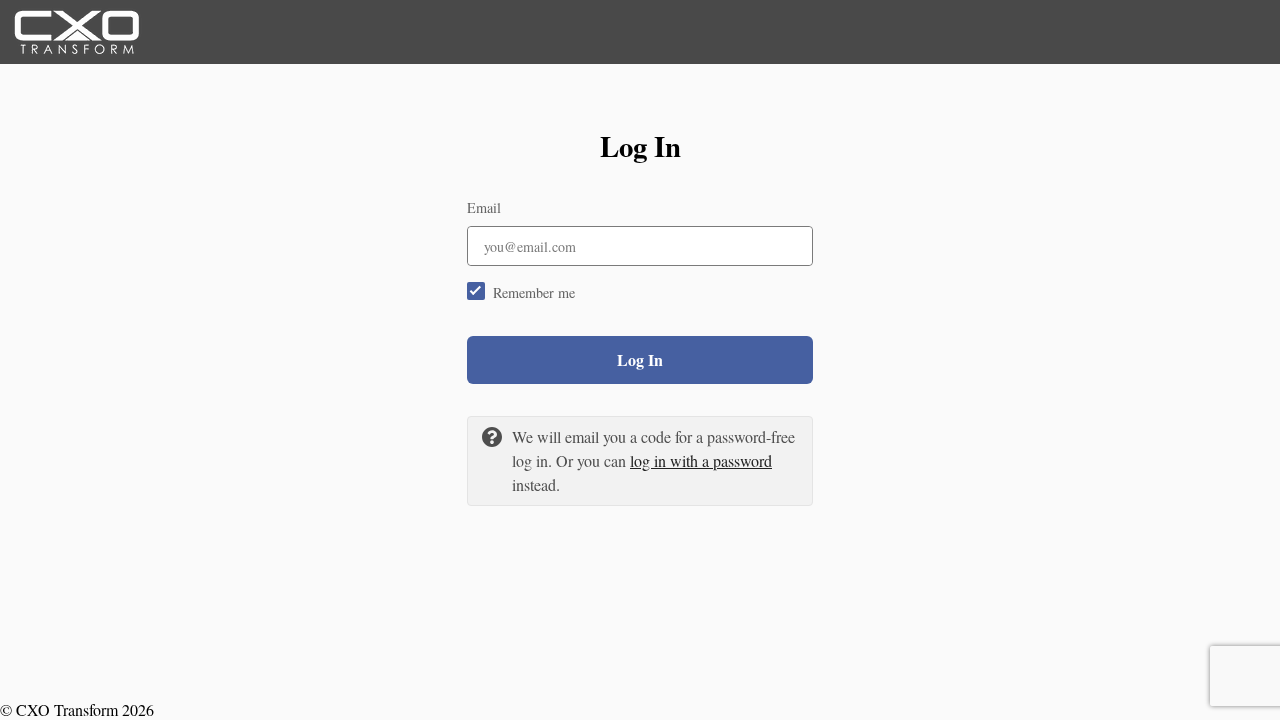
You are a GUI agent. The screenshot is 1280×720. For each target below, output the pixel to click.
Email (484, 207)
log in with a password (701, 460)
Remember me (534, 292)
